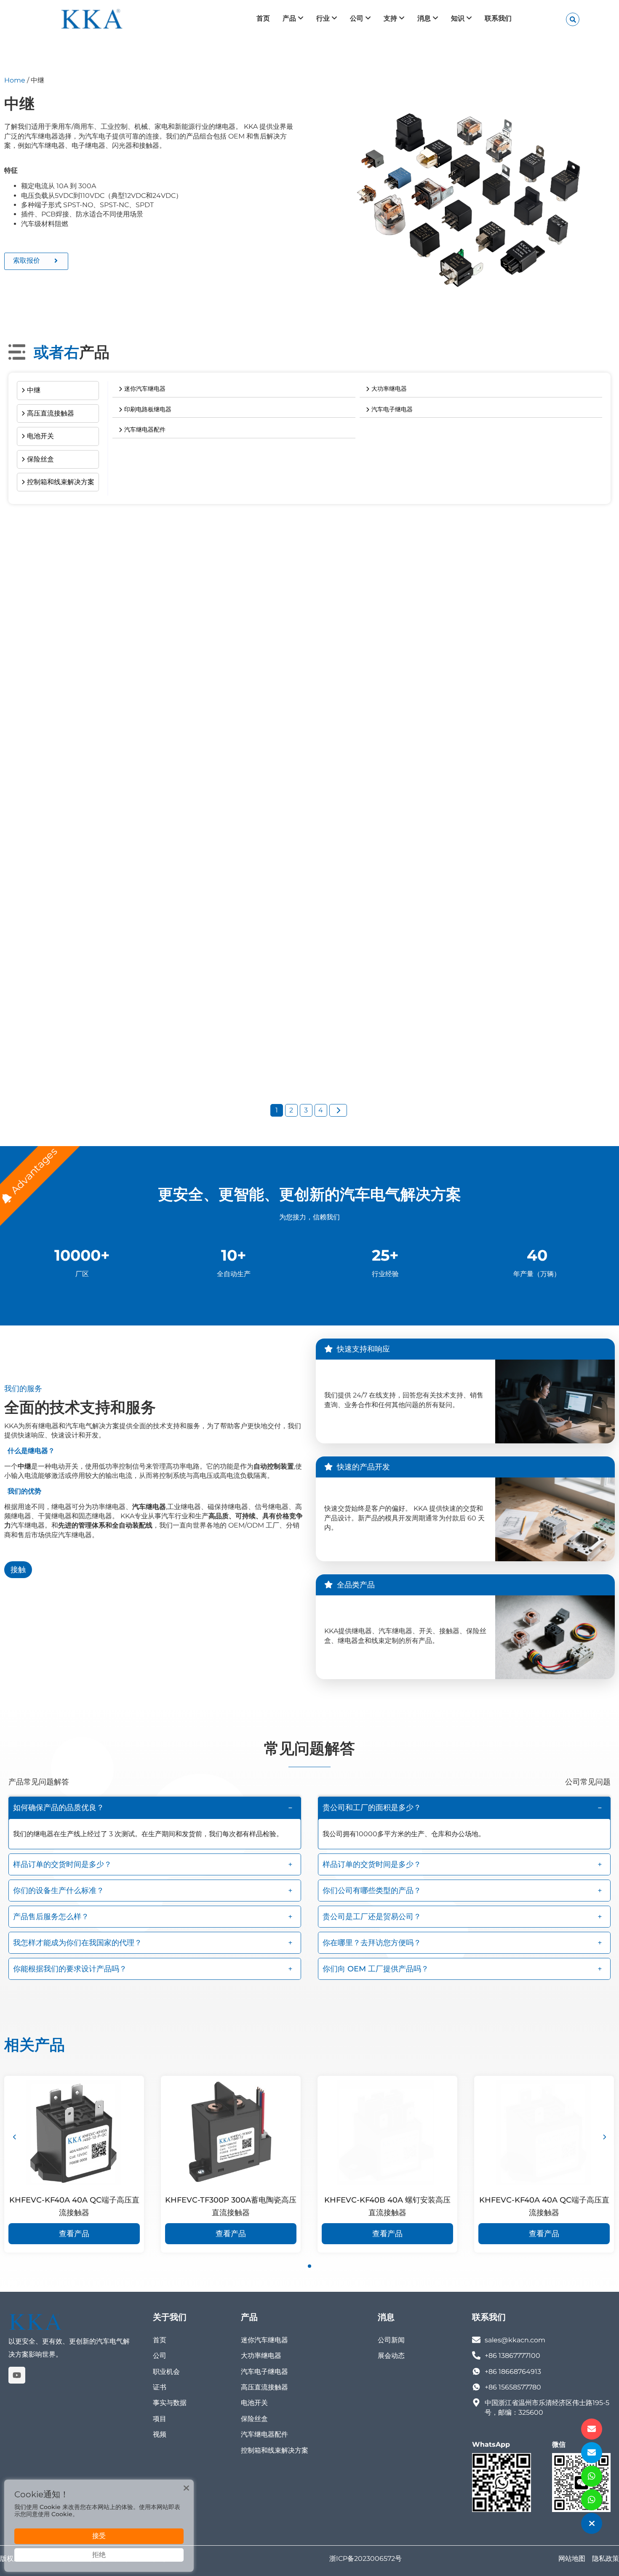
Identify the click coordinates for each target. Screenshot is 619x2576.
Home (15, 80)
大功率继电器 (261, 2356)
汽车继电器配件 (264, 2434)
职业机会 (166, 2372)
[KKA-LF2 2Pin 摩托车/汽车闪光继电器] (309, 978)
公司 (160, 2356)
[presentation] (15, 2137)
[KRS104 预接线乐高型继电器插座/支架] (516, 578)
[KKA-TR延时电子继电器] (516, 978)
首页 (160, 2340)
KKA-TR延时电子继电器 (468, 1056)
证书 (160, 2387)
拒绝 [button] (99, 2555)
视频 (160, 2434)
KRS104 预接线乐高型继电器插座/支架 (493, 656)
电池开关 (254, 2403)
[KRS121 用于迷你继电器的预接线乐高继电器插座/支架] (103, 771)
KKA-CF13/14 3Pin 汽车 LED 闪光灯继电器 (502, 849)
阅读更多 (103, 681)
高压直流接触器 (264, 2387)
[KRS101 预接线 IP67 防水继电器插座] (309, 578)
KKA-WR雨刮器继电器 (54, 656)
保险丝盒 (254, 2419)
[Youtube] (17, 2375)
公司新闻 (391, 2340)
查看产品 (74, 2234)
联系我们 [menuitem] (498, 18)
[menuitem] (293, 19)
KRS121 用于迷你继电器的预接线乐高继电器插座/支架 (102, 856)
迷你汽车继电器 (264, 2340)
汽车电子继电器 (264, 2372)
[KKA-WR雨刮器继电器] (103, 578)
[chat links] (592, 2523)
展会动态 (391, 2356)
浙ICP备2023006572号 (366, 2559)
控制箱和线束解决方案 (275, 2450)
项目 (160, 2419)
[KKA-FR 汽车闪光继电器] (103, 978)
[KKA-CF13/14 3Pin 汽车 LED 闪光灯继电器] (516, 771)
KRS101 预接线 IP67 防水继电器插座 (284, 656)
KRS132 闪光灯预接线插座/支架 (275, 849)
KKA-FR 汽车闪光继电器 (57, 1056)
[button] (155, 1808)
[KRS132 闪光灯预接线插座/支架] (309, 771)
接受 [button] (99, 2536)
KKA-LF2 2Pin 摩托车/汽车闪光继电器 (287, 1056)
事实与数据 (170, 2403)
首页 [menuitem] (263, 18)
